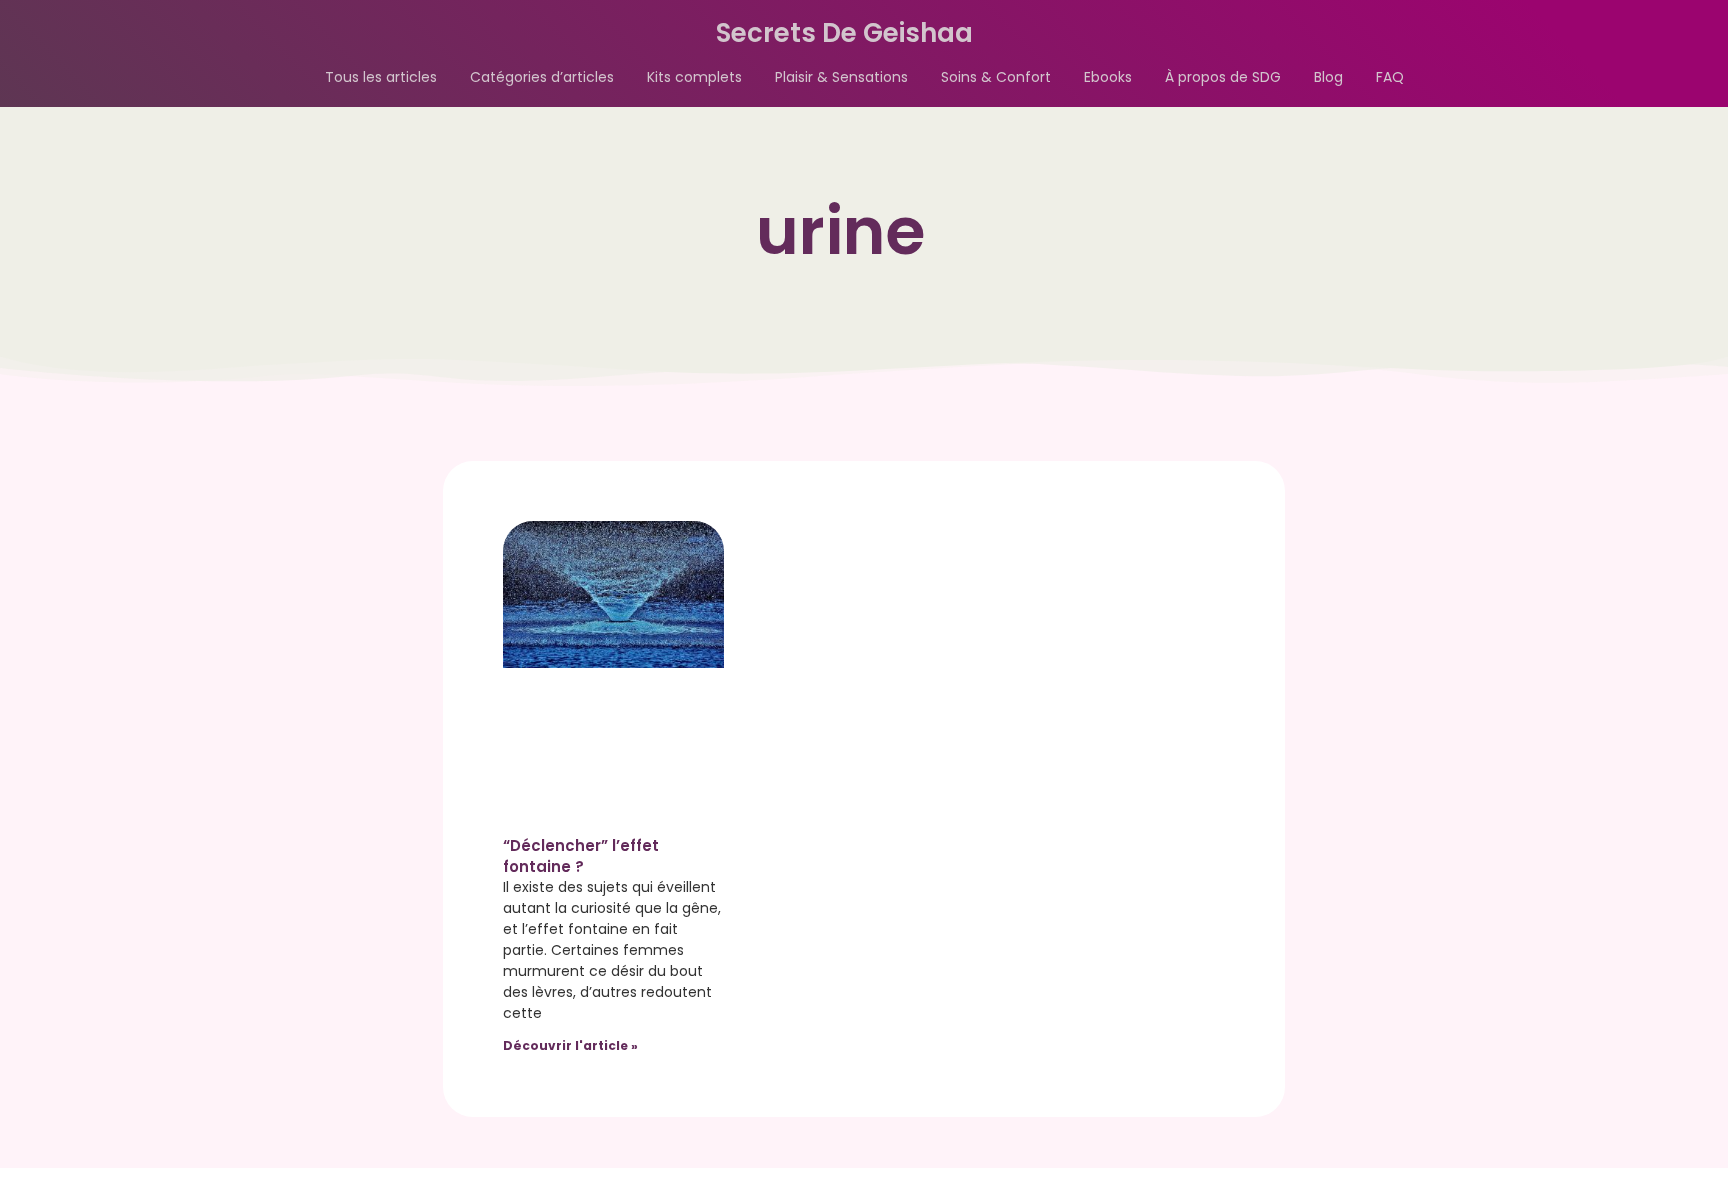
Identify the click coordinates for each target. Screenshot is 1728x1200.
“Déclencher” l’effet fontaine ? (581, 856)
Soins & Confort (996, 77)
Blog (1328, 77)
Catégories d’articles (542, 77)
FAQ (1390, 77)
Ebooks (1108, 77)
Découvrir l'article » (570, 1045)
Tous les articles (381, 77)
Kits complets (694, 77)
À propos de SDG (1223, 77)
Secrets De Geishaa (844, 33)
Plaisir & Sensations (841, 77)
